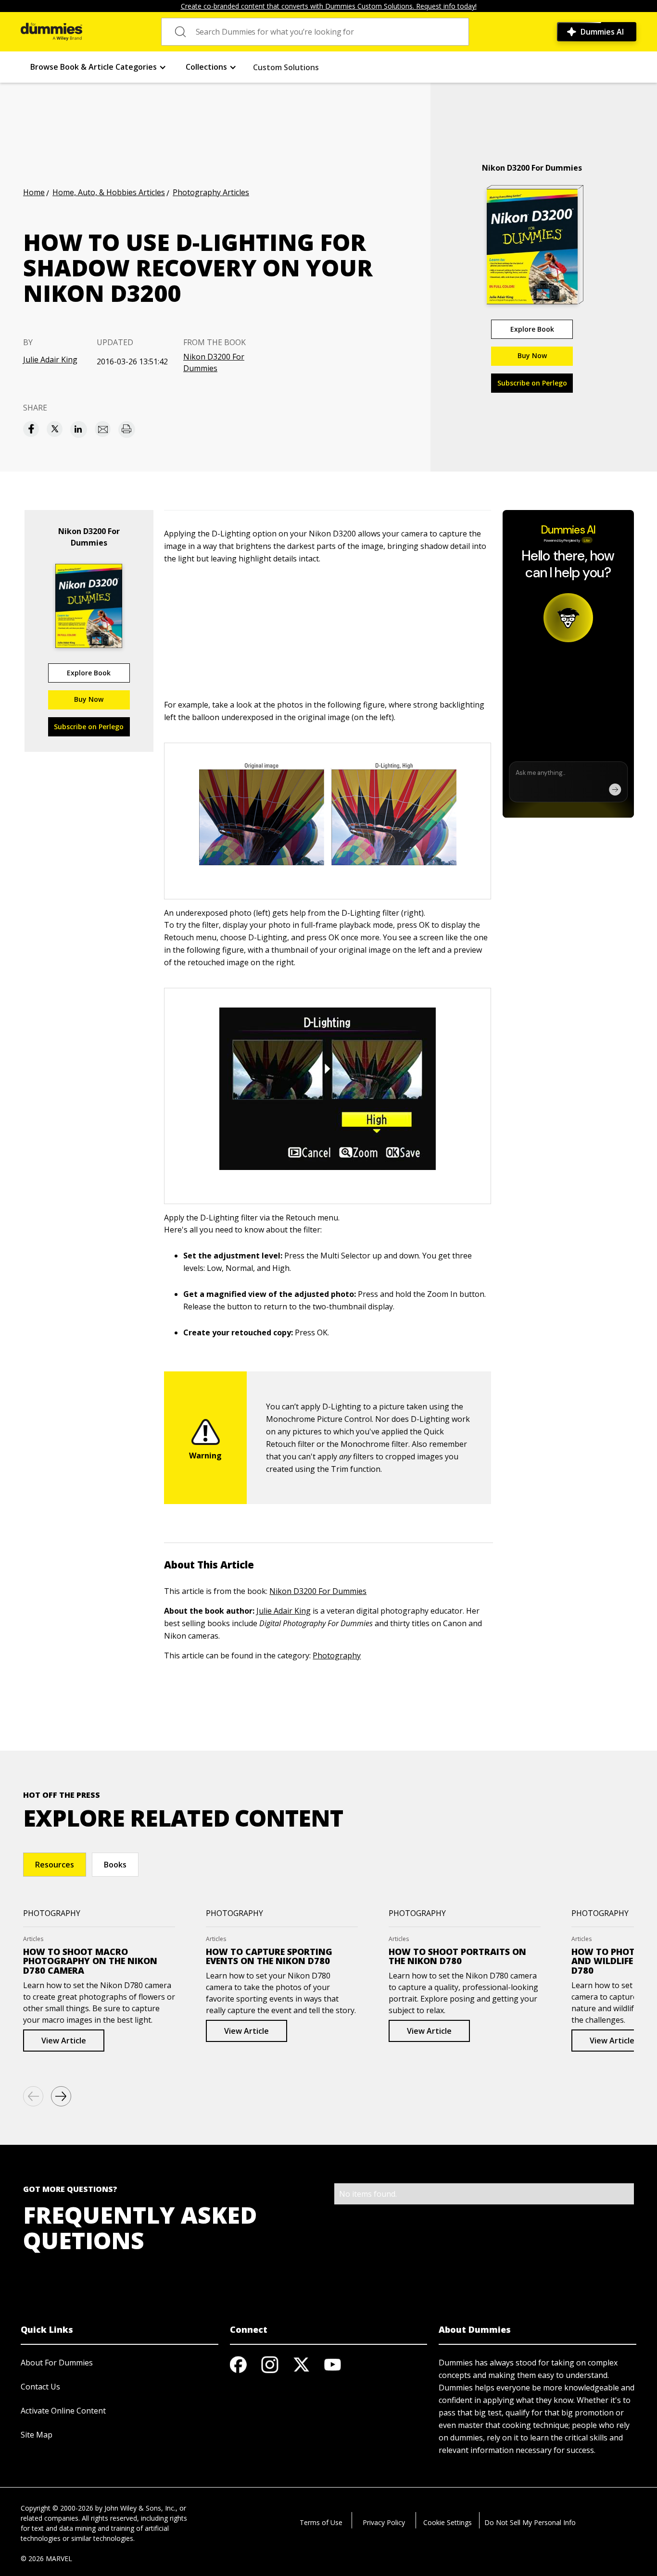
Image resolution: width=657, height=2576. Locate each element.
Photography (337, 1655)
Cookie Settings (448, 2522)
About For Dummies (57, 2363)
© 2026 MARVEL (46, 2558)
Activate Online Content (63, 2411)
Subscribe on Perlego (532, 383)
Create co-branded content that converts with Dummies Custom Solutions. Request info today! (329, 6)
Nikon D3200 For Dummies (214, 362)
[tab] (55, 1865)
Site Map (37, 2435)
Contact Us (40, 2387)
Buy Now (532, 355)
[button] (98, 67)
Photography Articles (211, 192)
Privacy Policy (384, 2522)
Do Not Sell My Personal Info (530, 2522)
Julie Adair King (50, 360)
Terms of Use (321, 2522)
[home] (51, 32)
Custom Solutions (286, 67)
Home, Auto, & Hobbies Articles (109, 192)
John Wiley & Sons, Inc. (140, 2508)
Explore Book (532, 329)
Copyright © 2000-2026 (57, 2508)
